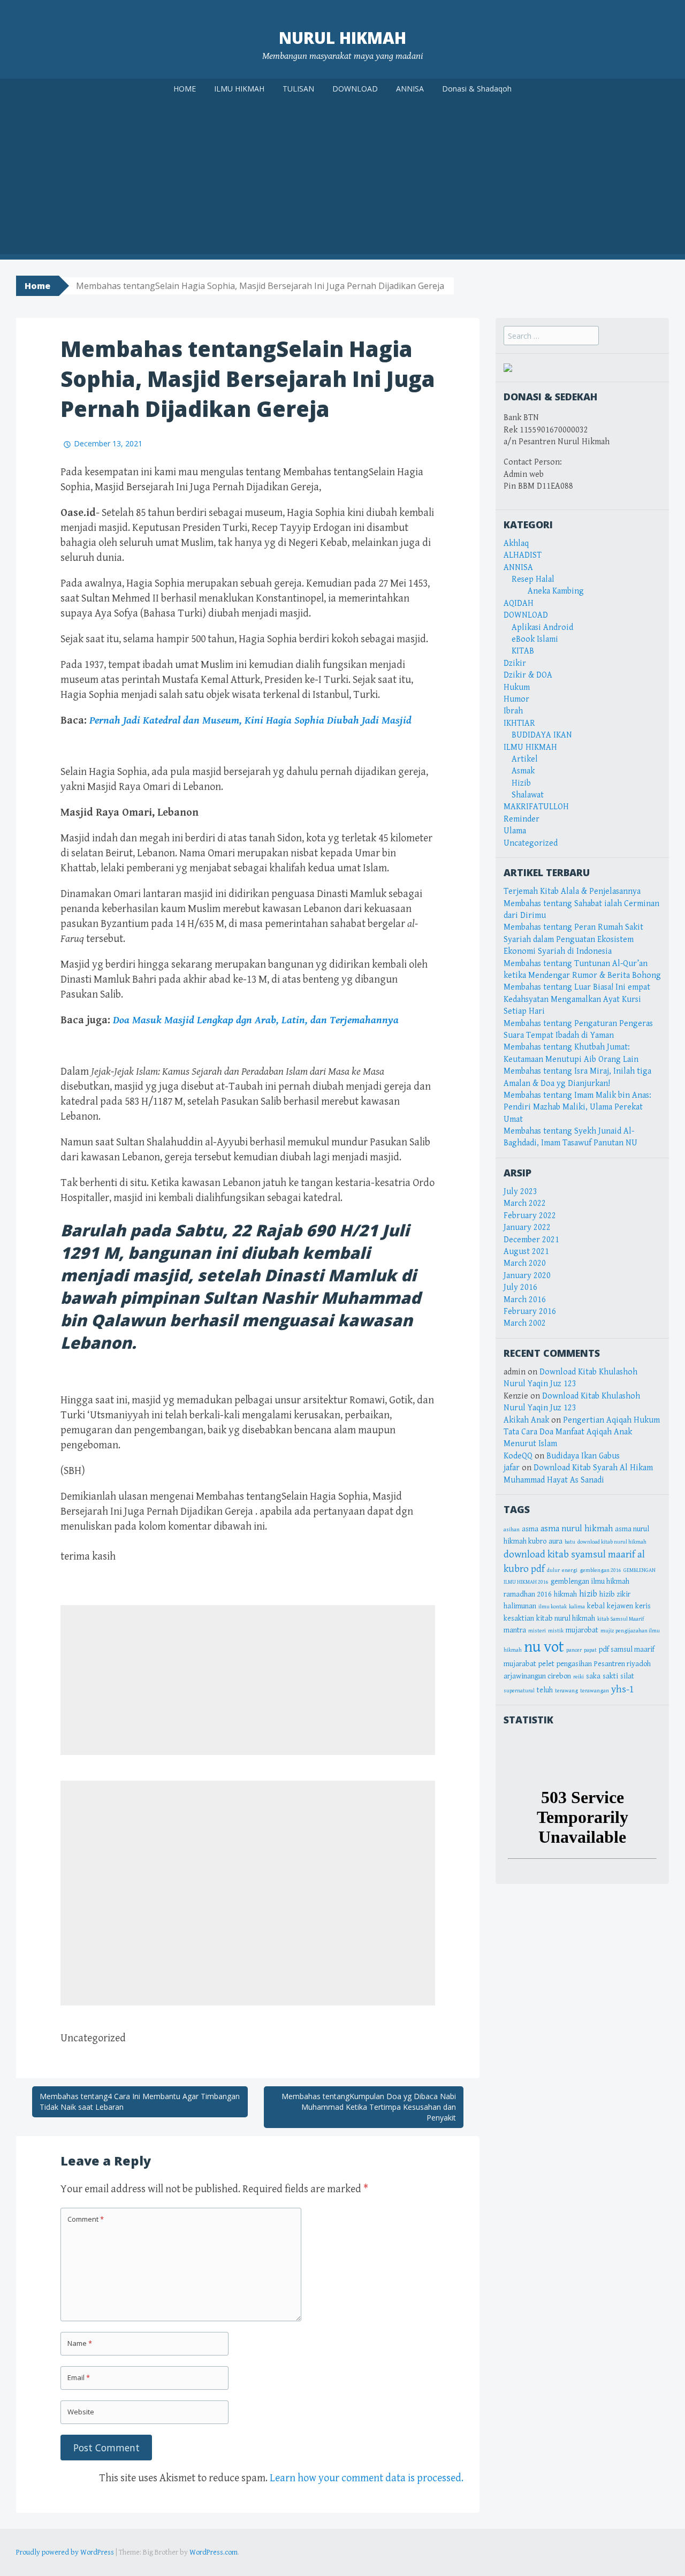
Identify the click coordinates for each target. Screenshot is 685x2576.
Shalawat (528, 795)
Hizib (521, 783)
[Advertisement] (342, 179)
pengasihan (574, 1664)
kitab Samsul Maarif (621, 1619)
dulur (553, 1570)
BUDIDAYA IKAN (542, 735)
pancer (574, 1650)
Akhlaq (516, 544)
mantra (515, 1630)
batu (570, 1542)
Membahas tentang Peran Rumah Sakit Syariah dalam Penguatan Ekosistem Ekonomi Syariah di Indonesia (573, 939)
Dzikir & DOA (528, 675)
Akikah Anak (526, 1420)
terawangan (595, 1691)
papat (590, 1650)
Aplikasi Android (542, 628)
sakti (610, 1676)
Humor (516, 699)
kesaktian (519, 1618)
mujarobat (582, 1630)
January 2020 (527, 1276)
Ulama (515, 831)
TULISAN (298, 89)
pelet (546, 1664)
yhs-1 (623, 1689)
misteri (537, 1631)
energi (570, 1570)
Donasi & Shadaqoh (477, 89)
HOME (185, 89)
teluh (545, 1690)
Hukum (517, 687)
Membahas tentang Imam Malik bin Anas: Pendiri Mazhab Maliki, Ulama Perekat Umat (577, 1107)
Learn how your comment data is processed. (367, 2478)
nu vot (544, 1647)
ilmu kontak (553, 1607)
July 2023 (520, 1192)
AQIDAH (519, 603)
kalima (577, 1607)
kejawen (620, 1606)
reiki (579, 1677)
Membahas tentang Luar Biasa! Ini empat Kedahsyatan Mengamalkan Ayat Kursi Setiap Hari (577, 999)
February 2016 (530, 1312)
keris (643, 1606)
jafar (512, 1468)
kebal (596, 1606)
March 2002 (525, 1323)
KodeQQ (518, 1456)
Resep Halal (533, 579)
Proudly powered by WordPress (65, 2552)
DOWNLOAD (355, 89)
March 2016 (525, 1300)
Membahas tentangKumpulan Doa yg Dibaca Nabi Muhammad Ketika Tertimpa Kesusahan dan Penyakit (369, 2107)
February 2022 (530, 1216)
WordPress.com (214, 2552)
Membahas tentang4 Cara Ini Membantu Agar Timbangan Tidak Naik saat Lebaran (140, 2102)
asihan (512, 1530)
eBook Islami (535, 639)
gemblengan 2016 (600, 1570)
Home (37, 286)
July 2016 (520, 1287)
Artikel (525, 759)
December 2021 (531, 1240)
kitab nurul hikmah (566, 1618)
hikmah (565, 1594)
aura (555, 1541)
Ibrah (513, 711)
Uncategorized (531, 843)
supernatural (519, 1691)
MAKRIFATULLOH (536, 807)
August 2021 (526, 1252)
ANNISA (410, 89)
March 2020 (525, 1263)
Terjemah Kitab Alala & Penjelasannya (572, 891)
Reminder (522, 819)
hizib (588, 1594)
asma (530, 1529)
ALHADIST (523, 555)
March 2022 (525, 1203)
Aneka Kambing (556, 591)
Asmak (523, 771)
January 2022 (527, 1228)
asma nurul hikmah (577, 1529)
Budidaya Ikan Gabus (583, 1456)
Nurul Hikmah (342, 38)
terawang (566, 1691)
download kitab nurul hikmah (612, 1542)
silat (627, 1676)
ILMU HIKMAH (239, 89)
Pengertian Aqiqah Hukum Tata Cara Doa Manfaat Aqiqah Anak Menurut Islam (582, 1432)
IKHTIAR (519, 723)
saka (593, 1676)
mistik (556, 1631)
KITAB (523, 651)
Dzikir (515, 663)
